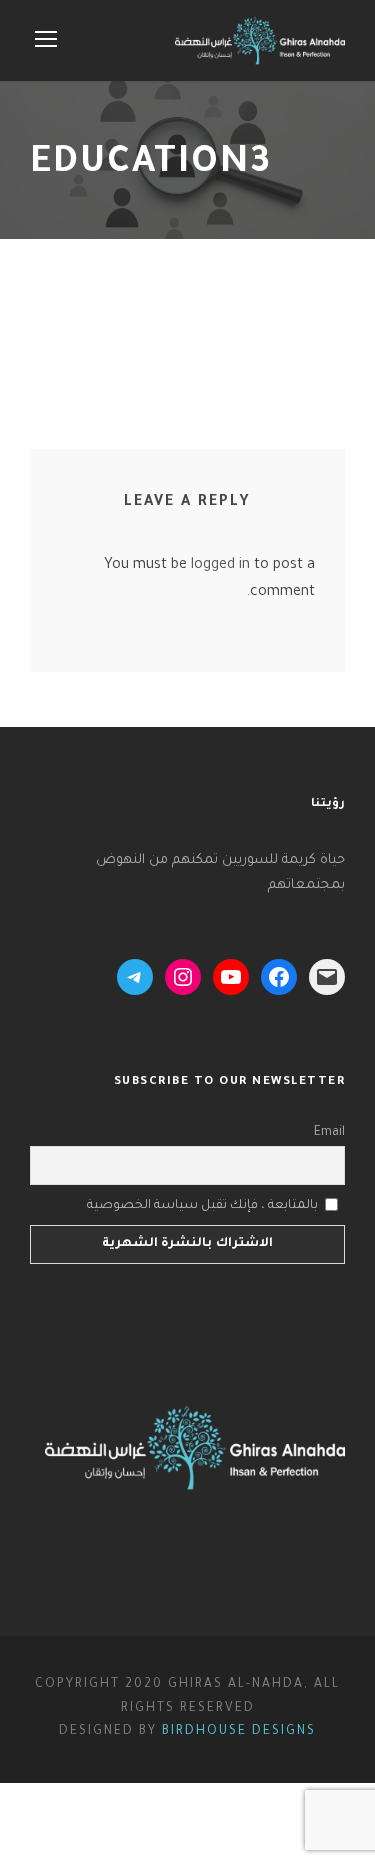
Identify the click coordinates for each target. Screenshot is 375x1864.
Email (329, 1133)
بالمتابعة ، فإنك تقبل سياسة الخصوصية (202, 1206)
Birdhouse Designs (239, 1732)
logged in (220, 566)
